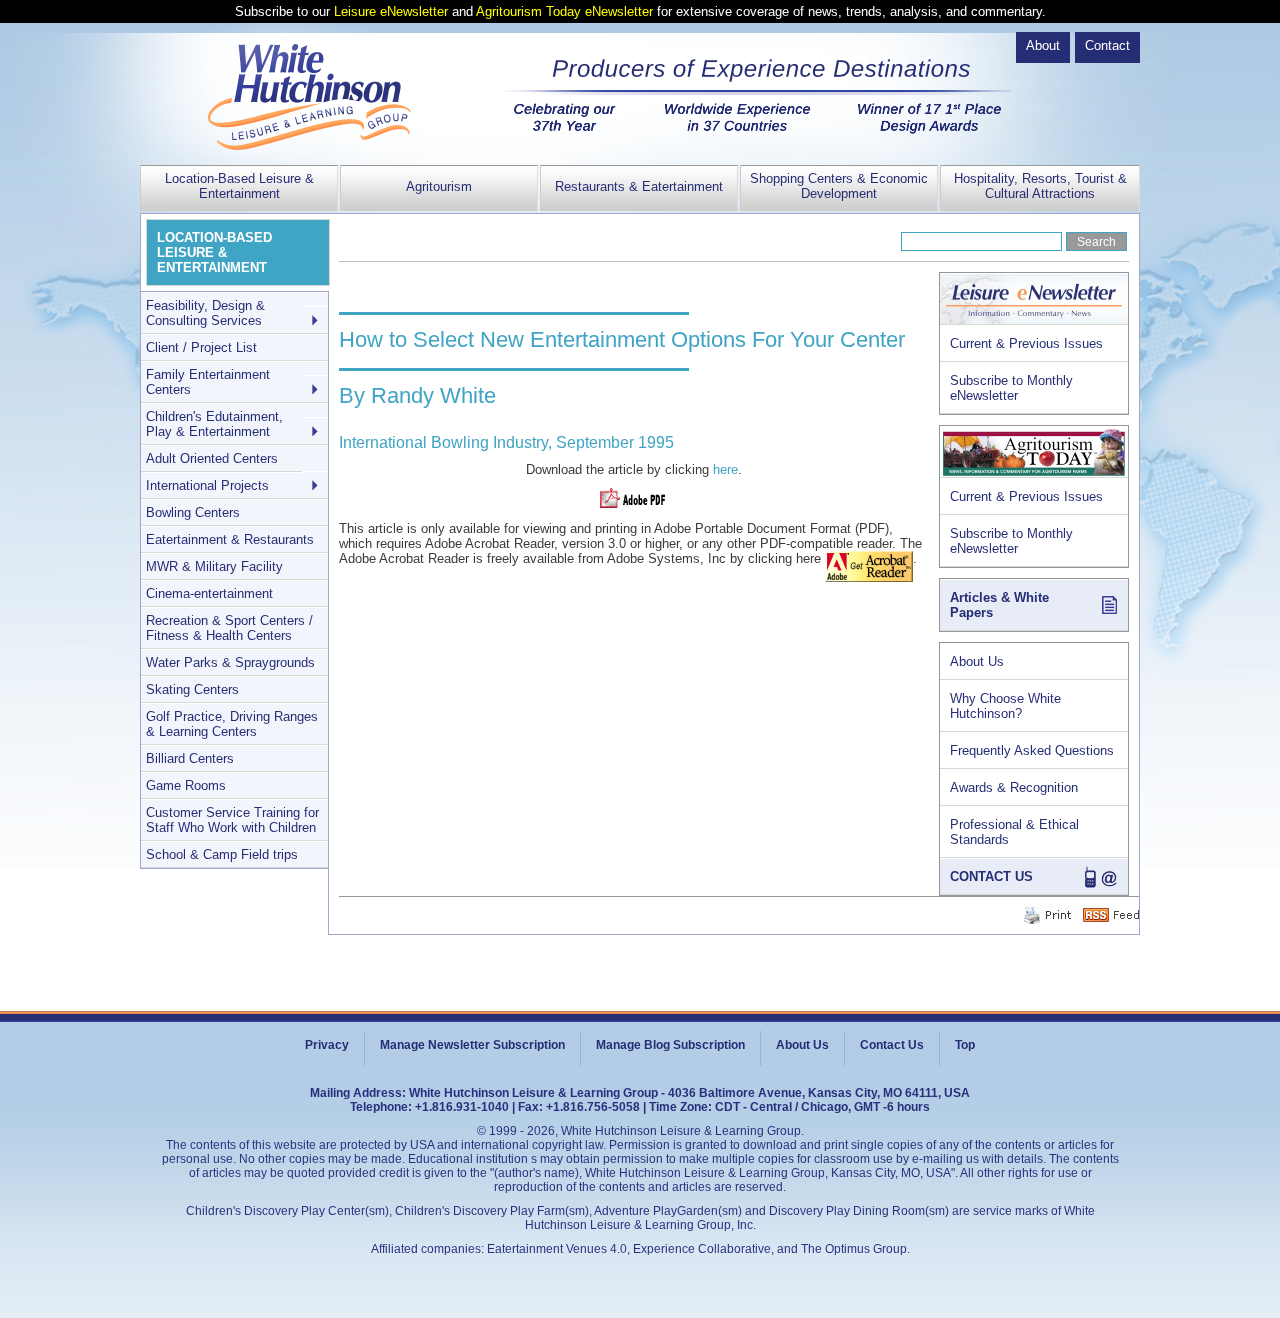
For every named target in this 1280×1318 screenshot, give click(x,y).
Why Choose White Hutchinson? (1005, 706)
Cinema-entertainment (209, 593)
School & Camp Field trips (222, 854)
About (1043, 45)
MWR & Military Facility (214, 566)
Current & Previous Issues (1026, 343)
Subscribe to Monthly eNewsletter (1011, 388)
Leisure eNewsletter (391, 11)
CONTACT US (991, 876)
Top (965, 1045)
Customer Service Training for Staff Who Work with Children (232, 820)
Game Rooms (186, 785)
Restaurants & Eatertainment (639, 186)
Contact (1107, 45)
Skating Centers (192, 689)
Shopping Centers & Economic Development (839, 186)
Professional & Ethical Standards (1014, 832)
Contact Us (892, 1045)
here (725, 469)
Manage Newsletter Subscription (472, 1045)
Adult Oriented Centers (212, 458)
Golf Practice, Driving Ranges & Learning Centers (232, 724)
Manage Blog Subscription (670, 1045)
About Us (977, 661)
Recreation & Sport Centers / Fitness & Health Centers (229, 628)
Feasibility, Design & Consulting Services (205, 313)
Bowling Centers (193, 512)
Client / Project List (201, 347)
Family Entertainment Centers (208, 382)
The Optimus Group (854, 1249)
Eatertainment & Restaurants (230, 539)
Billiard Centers (190, 758)
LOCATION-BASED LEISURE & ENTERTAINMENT (214, 252)
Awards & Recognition (1014, 787)
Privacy (327, 1045)
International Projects (207, 485)
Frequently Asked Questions (1032, 750)
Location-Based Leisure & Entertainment (239, 186)
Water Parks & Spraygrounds (230, 662)
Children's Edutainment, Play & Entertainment (214, 424)
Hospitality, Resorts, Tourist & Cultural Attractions (1040, 186)
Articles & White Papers (999, 605)
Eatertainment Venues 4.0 (557, 1249)
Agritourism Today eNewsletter (564, 11)
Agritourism (439, 186)
